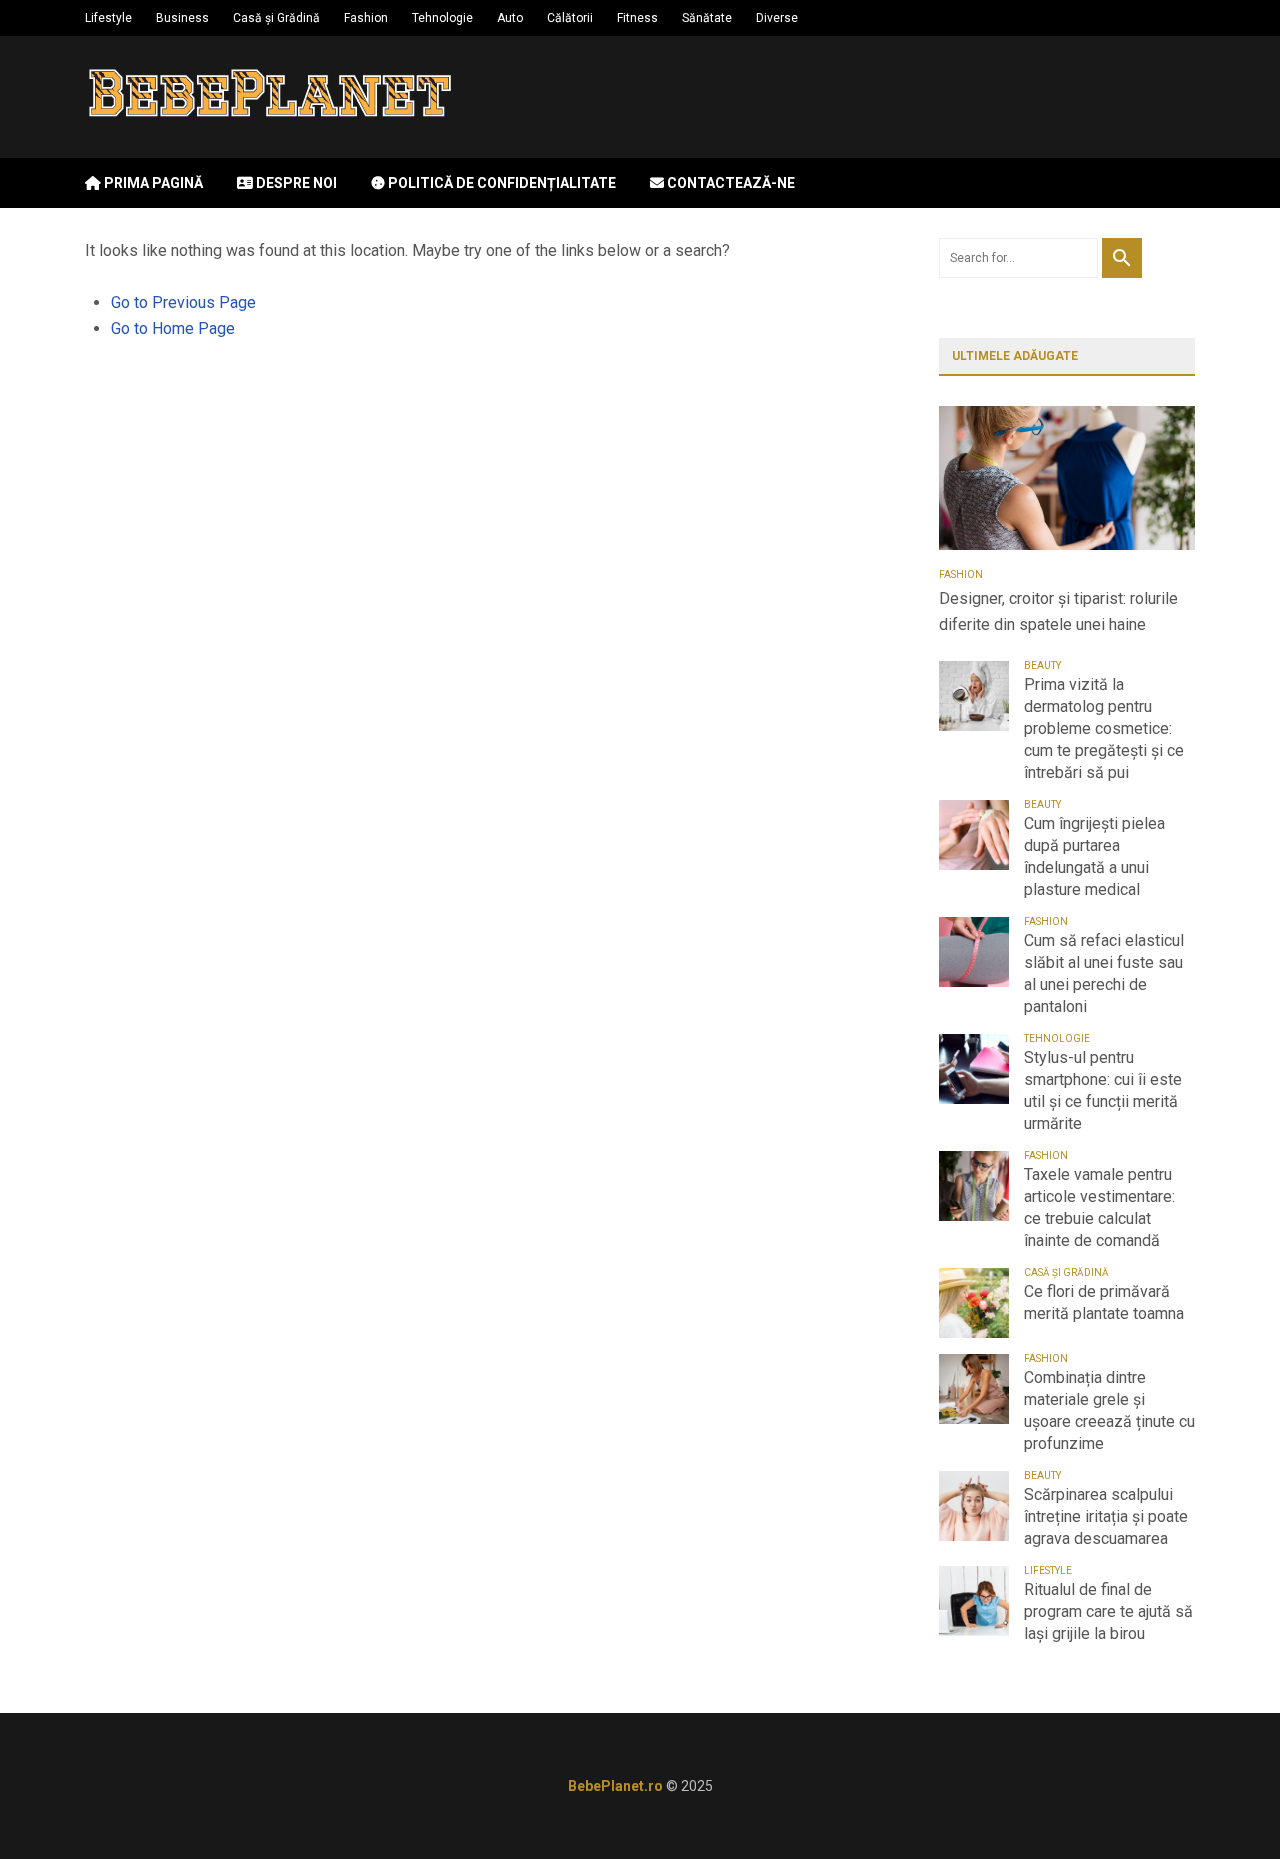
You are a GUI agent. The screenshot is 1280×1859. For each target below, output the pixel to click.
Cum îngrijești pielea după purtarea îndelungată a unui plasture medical (1094, 856)
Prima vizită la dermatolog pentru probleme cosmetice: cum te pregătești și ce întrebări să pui (1104, 728)
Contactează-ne (729, 183)
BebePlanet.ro (615, 1786)
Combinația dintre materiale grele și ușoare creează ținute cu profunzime (1109, 1410)
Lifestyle (108, 18)
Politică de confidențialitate (500, 183)
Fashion (366, 18)
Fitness (637, 18)
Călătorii (570, 18)
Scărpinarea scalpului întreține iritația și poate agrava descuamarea (1106, 1516)
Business (182, 18)
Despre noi (295, 183)
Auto (510, 18)
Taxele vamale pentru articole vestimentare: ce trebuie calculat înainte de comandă (1099, 1207)
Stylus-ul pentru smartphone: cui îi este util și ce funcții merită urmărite (1103, 1090)
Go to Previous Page (183, 302)
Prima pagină (152, 183)
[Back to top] (1224, 1803)
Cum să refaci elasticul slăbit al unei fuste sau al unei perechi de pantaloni (1104, 973)
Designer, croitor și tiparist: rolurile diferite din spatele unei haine (1058, 611)
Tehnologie (442, 18)
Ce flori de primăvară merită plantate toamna (1104, 1302)
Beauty (1042, 665)
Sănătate (707, 18)
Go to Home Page (173, 328)
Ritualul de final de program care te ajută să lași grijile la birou (1108, 1611)
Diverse (777, 18)
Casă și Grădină (276, 18)
